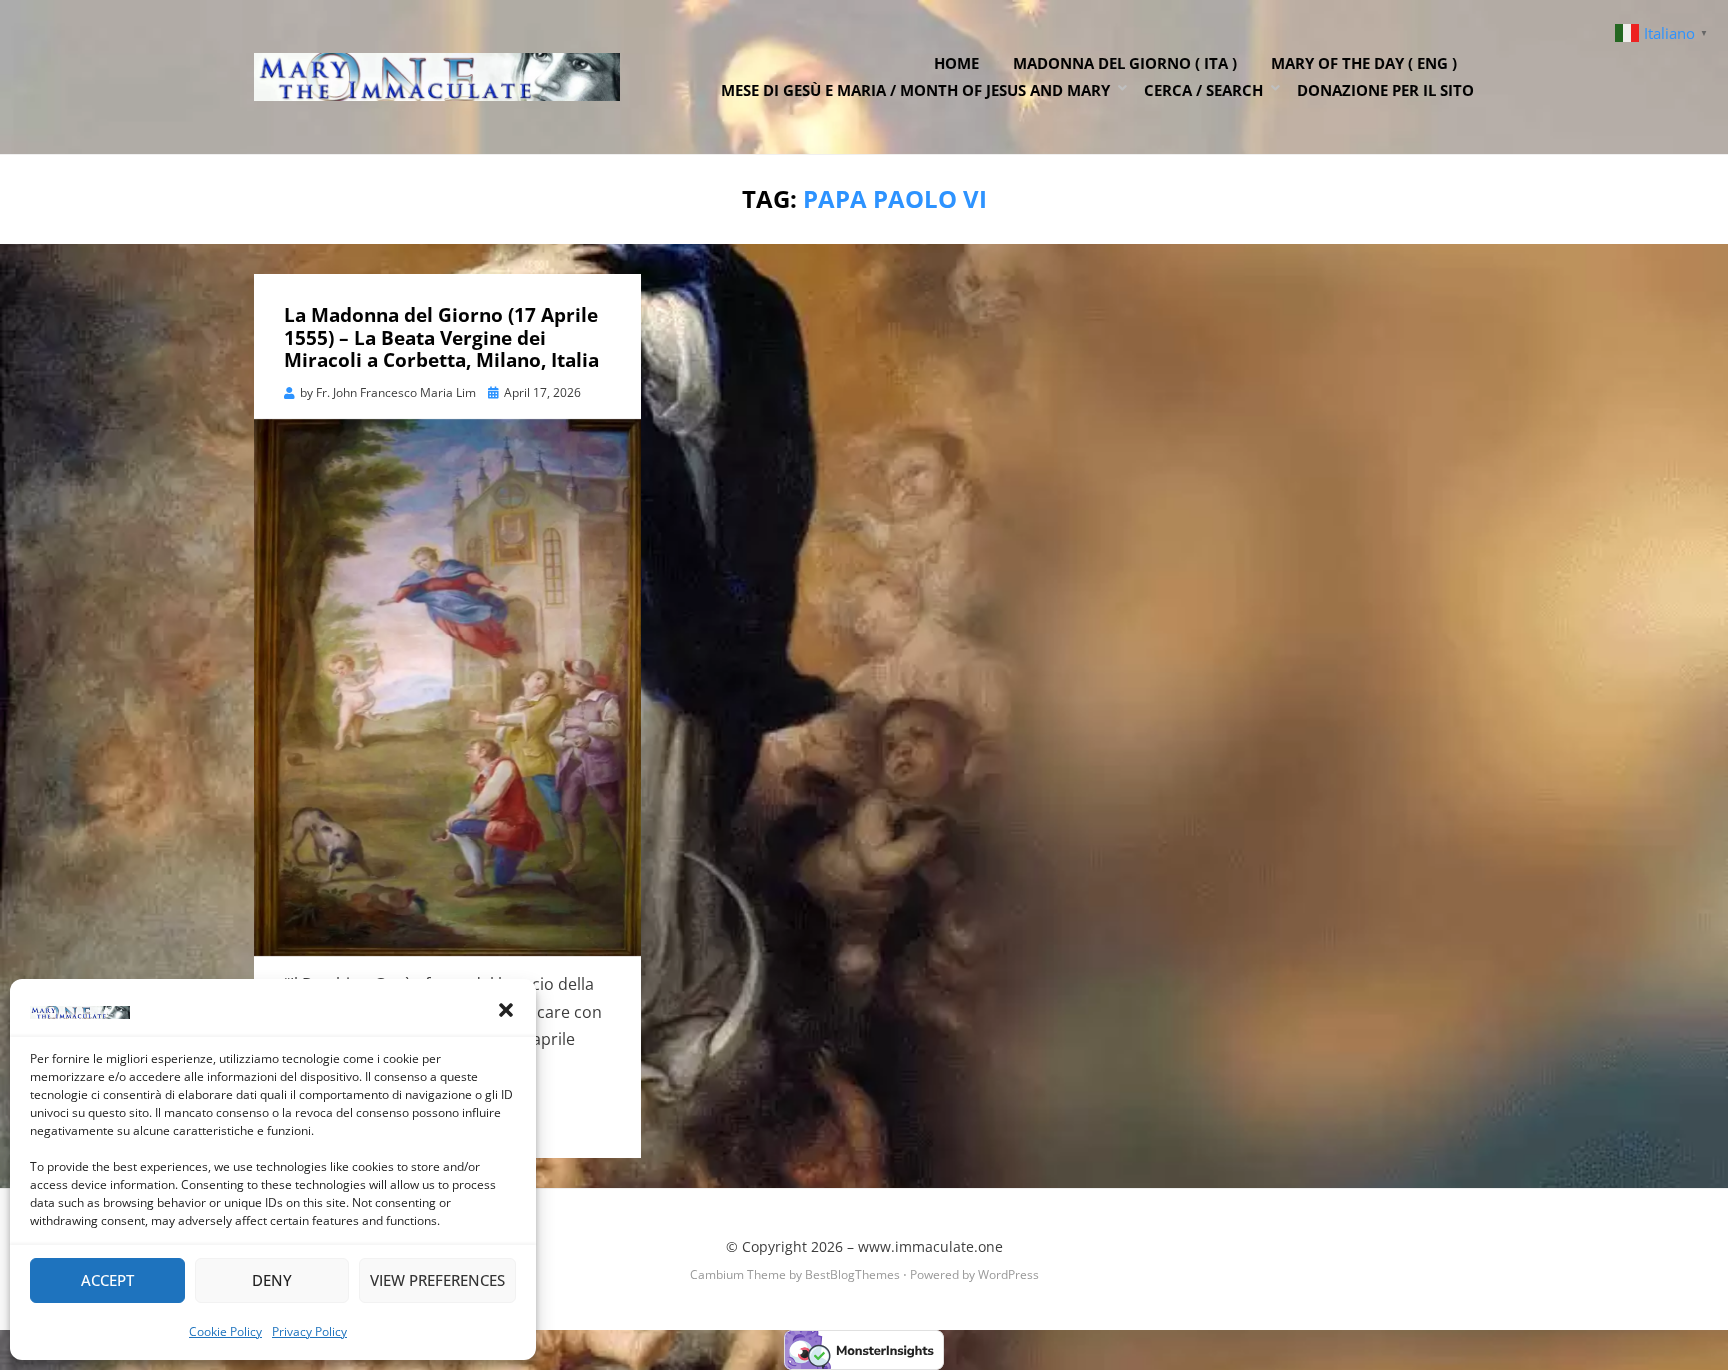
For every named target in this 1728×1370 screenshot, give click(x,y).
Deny (272, 1280)
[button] (506, 1010)
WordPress (1008, 1274)
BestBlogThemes (852, 1274)
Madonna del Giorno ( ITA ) (1125, 63)
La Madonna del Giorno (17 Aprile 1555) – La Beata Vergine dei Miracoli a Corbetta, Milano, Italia (441, 338)
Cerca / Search (1203, 90)
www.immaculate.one (930, 1246)
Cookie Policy (225, 1331)
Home (956, 63)
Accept (107, 1280)
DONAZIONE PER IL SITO (1385, 90)
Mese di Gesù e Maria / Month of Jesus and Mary (915, 90)
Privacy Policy (309, 1331)
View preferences (437, 1280)
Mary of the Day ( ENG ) (1364, 63)
